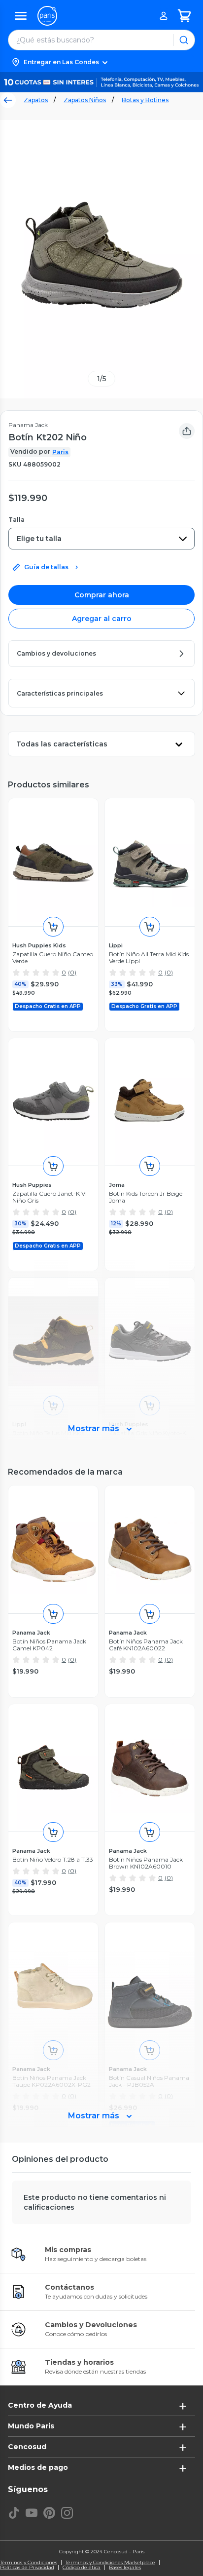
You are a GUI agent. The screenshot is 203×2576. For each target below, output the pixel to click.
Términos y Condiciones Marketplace (110, 2563)
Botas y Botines (145, 100)
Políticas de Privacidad (27, 2568)
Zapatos (36, 100)
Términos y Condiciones (29, 2563)
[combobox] (101, 539)
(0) (72, 972)
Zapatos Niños (85, 100)
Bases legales (125, 2568)
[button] (101, 62)
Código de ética (82, 2568)
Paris (60, 452)
